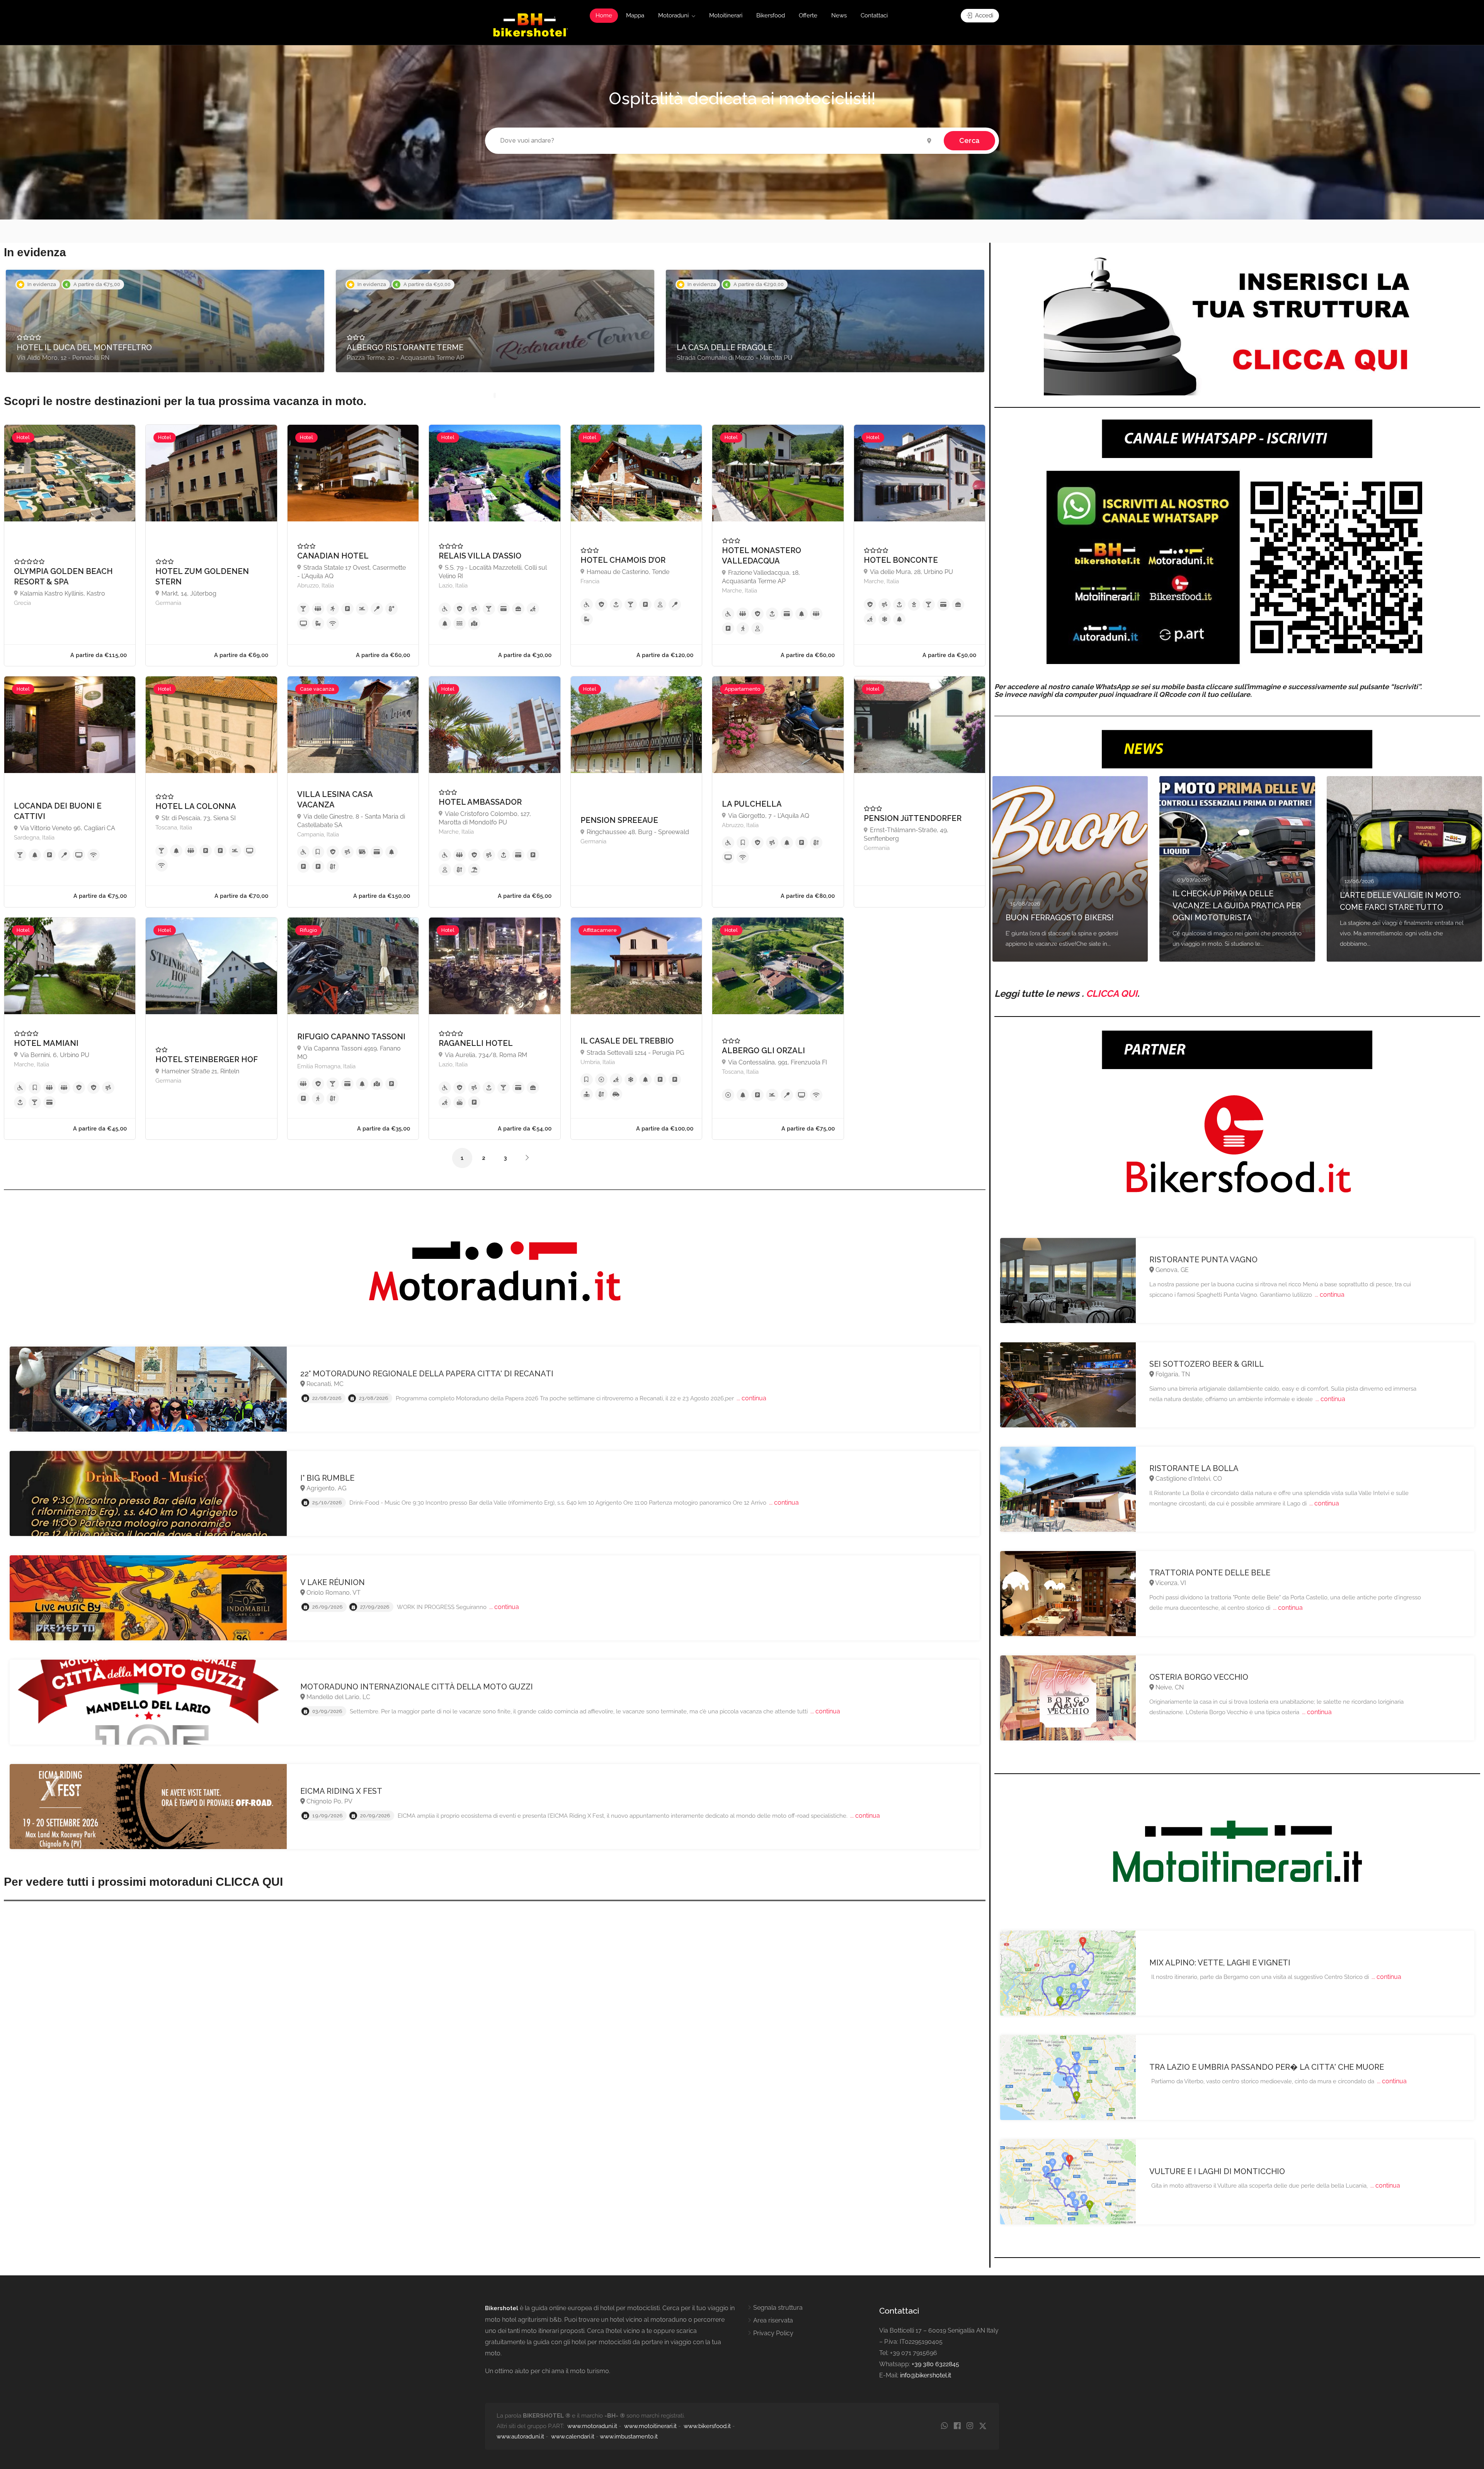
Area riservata (773, 2320)
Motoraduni (673, 15)
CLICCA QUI (1112, 994)
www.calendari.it (573, 2437)
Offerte (808, 15)
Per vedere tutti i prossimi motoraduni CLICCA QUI (143, 1882)
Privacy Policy (773, 2333)
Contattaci (874, 15)
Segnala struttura (778, 2308)
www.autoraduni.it (520, 2437)
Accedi (983, 15)
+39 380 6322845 (935, 2364)
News (839, 15)
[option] (165, 321)
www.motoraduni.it (592, 2426)
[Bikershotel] (530, 25)
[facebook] (957, 2426)
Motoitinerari (726, 15)
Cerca (969, 140)
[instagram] (970, 2426)
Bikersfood (771, 15)
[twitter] (983, 2426)
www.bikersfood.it (707, 2426)
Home (604, 15)
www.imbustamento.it (629, 2437)
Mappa (635, 15)
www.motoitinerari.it (650, 2426)
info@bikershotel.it (926, 2375)
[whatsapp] (944, 2426)
